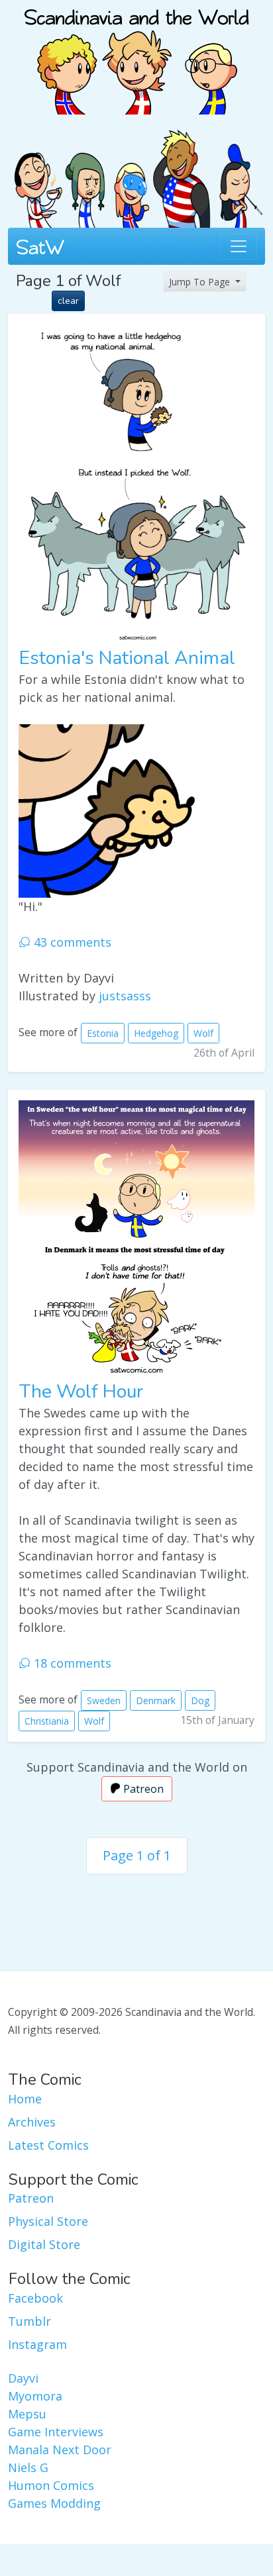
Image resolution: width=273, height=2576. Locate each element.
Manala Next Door (60, 2450)
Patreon (142, 1789)
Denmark (156, 1700)
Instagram (37, 2344)
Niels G (28, 2467)
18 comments (71, 1663)
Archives (32, 2122)
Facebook (35, 2298)
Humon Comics (51, 2485)
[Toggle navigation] (239, 246)
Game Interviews (56, 2432)
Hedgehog (156, 1033)
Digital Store (44, 2244)
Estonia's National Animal (127, 658)
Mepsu (27, 2414)
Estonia (103, 1033)
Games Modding (54, 2503)
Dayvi (23, 2378)
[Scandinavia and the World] (136, 56)
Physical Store (48, 2221)
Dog (200, 1700)
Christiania (47, 1721)
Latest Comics (48, 2145)
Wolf (203, 1033)
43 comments (71, 942)
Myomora (35, 2396)
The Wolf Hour (81, 1392)
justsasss (125, 996)
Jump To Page (201, 282)
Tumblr (29, 2321)
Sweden (104, 1700)
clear (68, 301)
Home (25, 2099)
